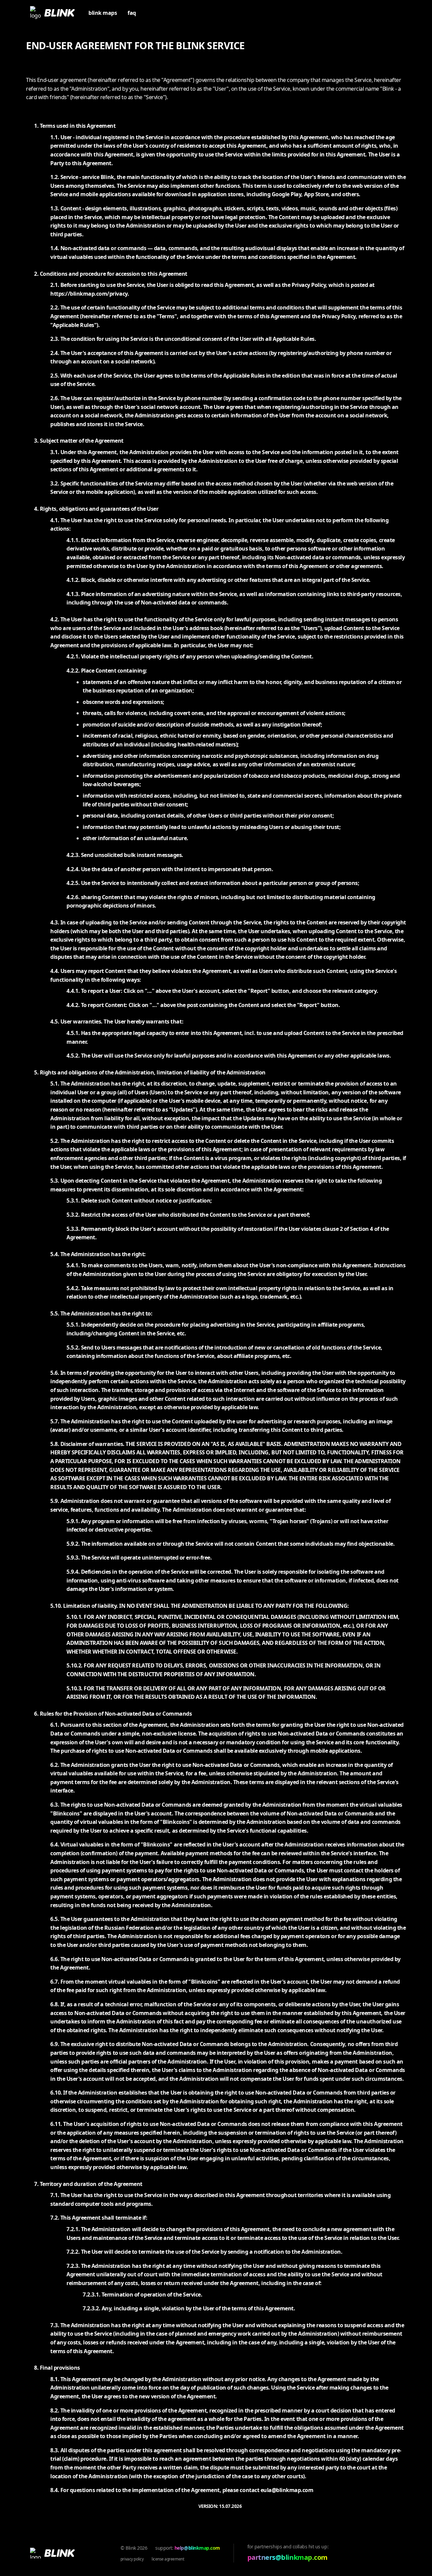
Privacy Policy (132, 2559)
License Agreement (168, 2559)
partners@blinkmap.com (288, 2557)
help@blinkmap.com (197, 2548)
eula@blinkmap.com (287, 2490)
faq (132, 13)
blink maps (103, 13)
